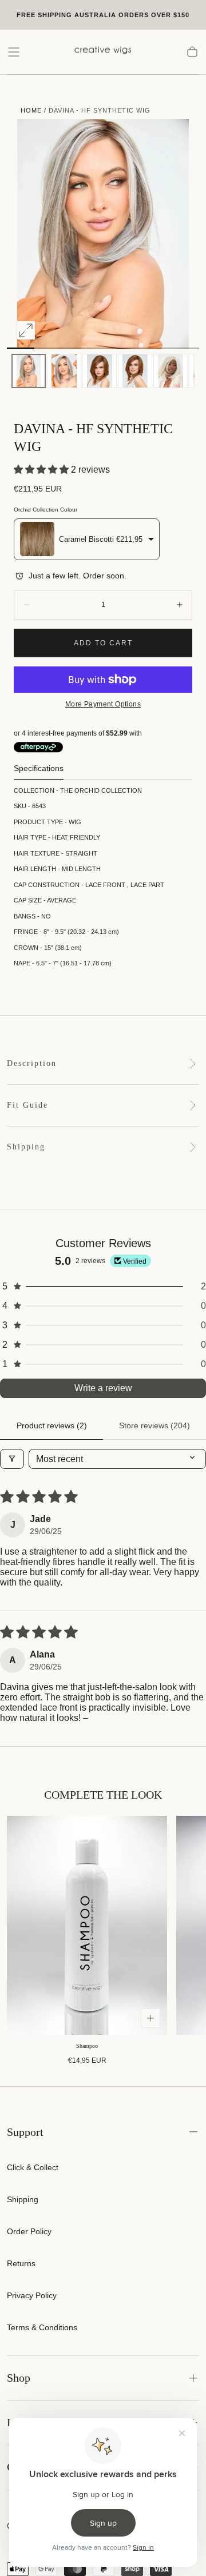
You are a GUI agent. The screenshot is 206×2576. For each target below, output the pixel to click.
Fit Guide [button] (27, 1105)
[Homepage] (103, 52)
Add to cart (103, 643)
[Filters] (12, 1459)
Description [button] (32, 1063)
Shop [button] (19, 2378)
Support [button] (25, 2132)
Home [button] (31, 110)
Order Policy (29, 2231)
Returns (21, 2263)
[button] (14, 52)
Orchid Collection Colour (45, 510)
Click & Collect (33, 2167)
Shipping (23, 2199)
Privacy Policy (32, 2295)
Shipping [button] (26, 1147)
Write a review (103, 1388)
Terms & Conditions (42, 2327)
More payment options (103, 704)
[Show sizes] (150, 2018)
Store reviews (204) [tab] (154, 1425)
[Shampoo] (87, 1925)
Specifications (39, 768)
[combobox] (87, 539)
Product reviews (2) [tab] (52, 1425)
